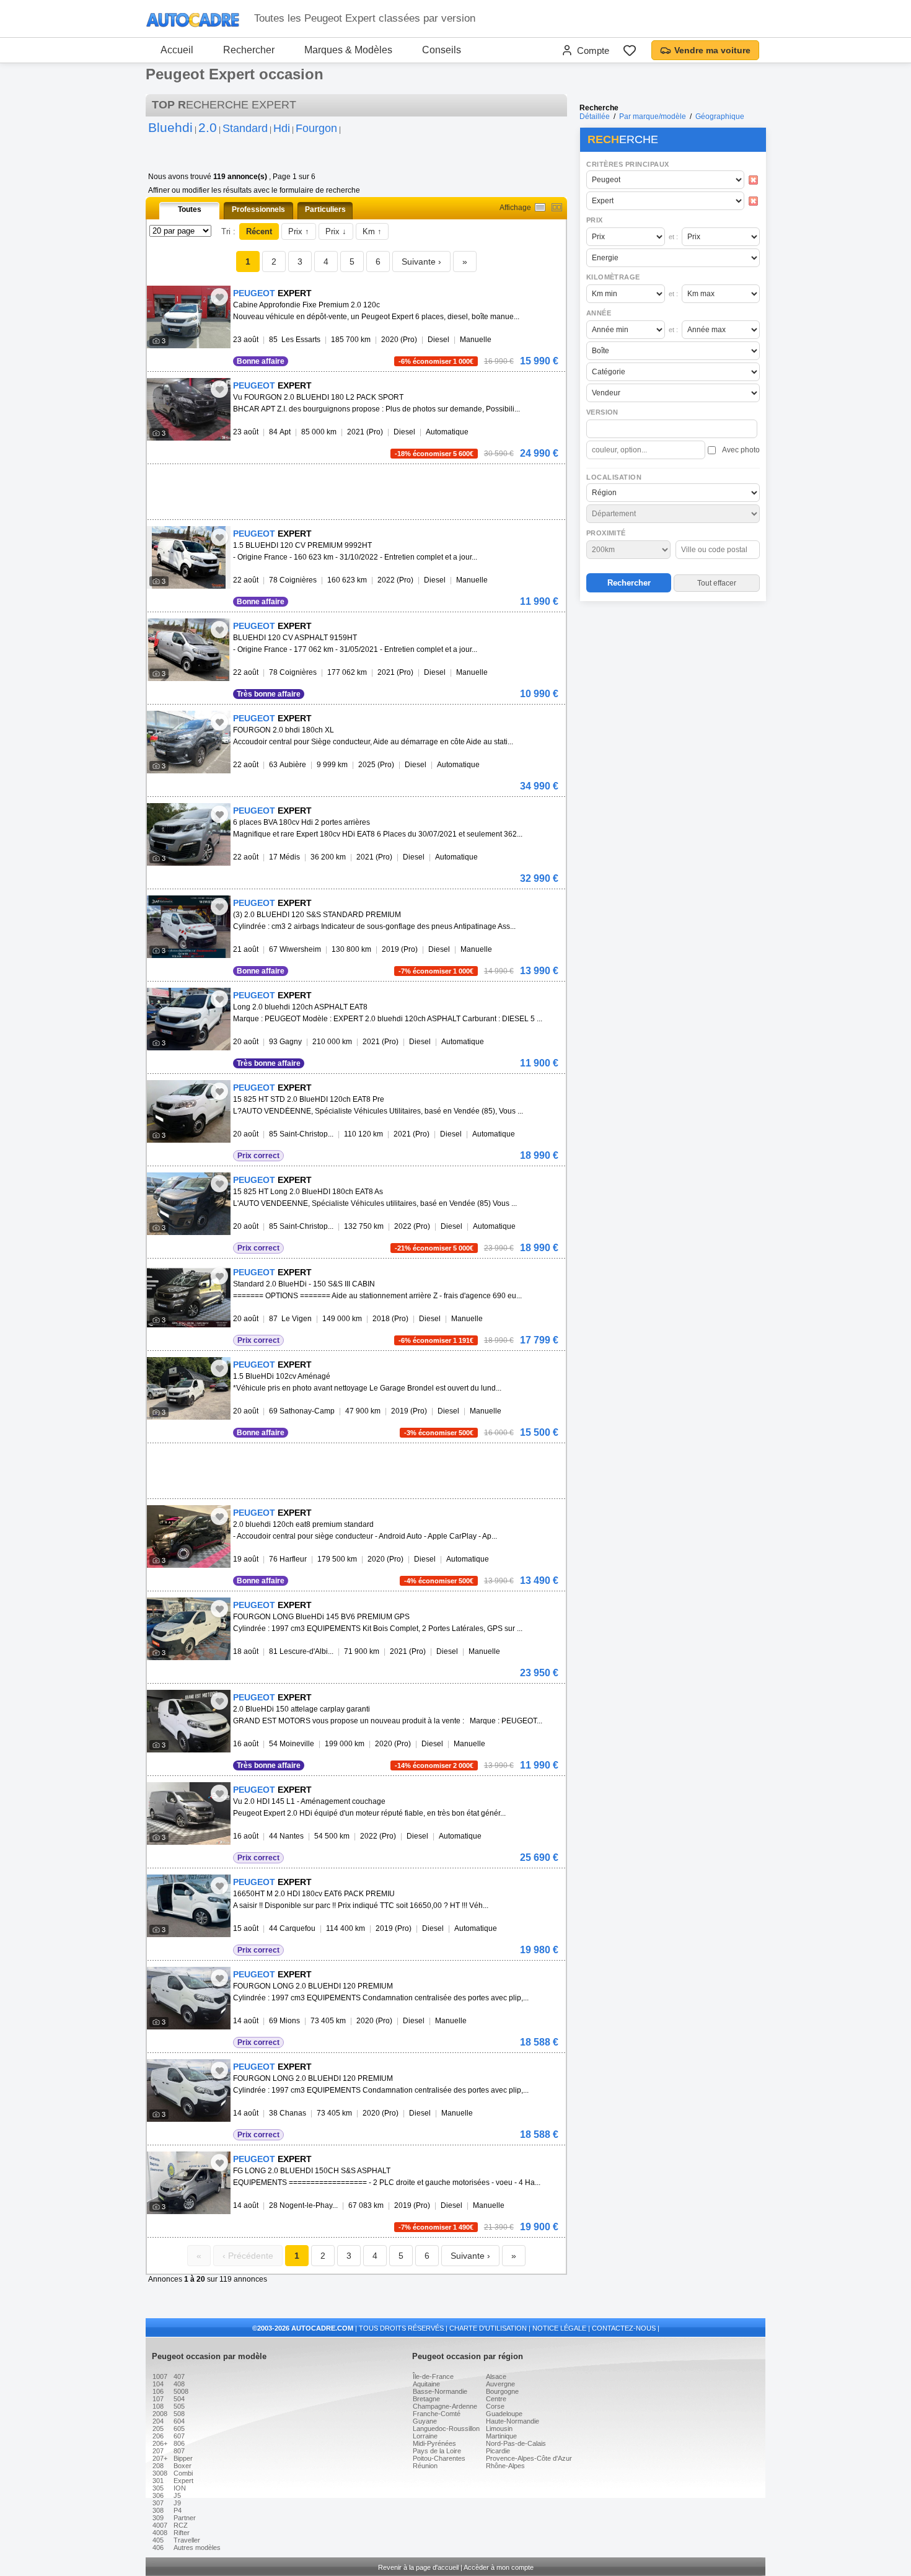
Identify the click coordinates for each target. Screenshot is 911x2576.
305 (158, 2488)
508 (179, 2414)
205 (158, 2429)
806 (179, 2443)
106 (158, 2391)
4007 (160, 2525)
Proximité (606, 533)
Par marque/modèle (653, 116)
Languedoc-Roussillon (446, 2429)
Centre (496, 2399)
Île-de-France (433, 2376)
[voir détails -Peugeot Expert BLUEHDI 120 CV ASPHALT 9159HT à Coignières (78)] (189, 650)
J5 (177, 2495)
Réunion (425, 2466)
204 (158, 2421)
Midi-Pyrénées (434, 2443)
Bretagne (426, 2399)
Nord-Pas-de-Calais (516, 2443)
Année (599, 313)
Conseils (442, 50)
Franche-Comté (437, 2414)
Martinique (501, 2436)
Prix (595, 220)
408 (179, 2384)
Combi (183, 2473)
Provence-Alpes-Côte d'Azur (529, 2458)
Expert (183, 2481)
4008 (160, 2533)
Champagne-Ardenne (445, 2406)
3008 (160, 2473)
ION (180, 2488)
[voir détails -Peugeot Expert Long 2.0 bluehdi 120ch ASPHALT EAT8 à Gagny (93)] (189, 1019)
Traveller (187, 2540)
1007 (160, 2376)
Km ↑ (372, 231)
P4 (178, 2510)
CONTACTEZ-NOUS (624, 2328)
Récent (259, 231)
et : (673, 237)
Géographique (720, 116)
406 (158, 2547)
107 (158, 2399)
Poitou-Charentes (439, 2458)
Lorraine (425, 2436)
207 (158, 2451)
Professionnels (258, 209)
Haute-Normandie (513, 2421)
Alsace (496, 2376)
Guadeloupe (504, 2414)
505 (179, 2406)
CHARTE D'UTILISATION (488, 2328)
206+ (160, 2443)
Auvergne (500, 2384)
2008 (160, 2414)
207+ (160, 2458)
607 (179, 2436)
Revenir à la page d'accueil (418, 2567)
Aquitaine (426, 2384)
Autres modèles (197, 2547)
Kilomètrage (613, 277)
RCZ (181, 2525)
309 (158, 2518)
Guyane (425, 2421)
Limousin (499, 2429)
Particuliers (325, 209)
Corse (495, 2406)
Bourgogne (502, 2391)
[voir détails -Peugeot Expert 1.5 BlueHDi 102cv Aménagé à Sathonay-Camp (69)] (189, 1388)
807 (179, 2451)
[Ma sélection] (630, 50)
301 (158, 2481)
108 (158, 2406)
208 (158, 2466)
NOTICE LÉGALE (559, 2328)
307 (158, 2503)
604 (179, 2421)
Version (602, 412)
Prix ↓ (336, 231)
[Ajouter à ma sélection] (219, 297)
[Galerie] (557, 207)
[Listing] (540, 207)
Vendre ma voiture (712, 50)
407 (179, 2376)
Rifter (182, 2533)
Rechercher (249, 50)
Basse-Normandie (440, 2391)
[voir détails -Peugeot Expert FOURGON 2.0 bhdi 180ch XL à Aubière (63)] (189, 742)
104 (158, 2384)
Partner (185, 2518)
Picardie (498, 2451)
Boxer (183, 2466)
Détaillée (595, 116)
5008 (181, 2391)
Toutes (190, 209)
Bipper (183, 2458)
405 (158, 2540)
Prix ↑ (299, 231)
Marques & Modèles (348, 50)
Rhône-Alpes (505, 2466)
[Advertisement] (672, 685)
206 (158, 2436)
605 (179, 2429)
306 (158, 2495)
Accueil (177, 50)
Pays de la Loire (437, 2451)
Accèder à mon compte (499, 2567)
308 (158, 2510)
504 (179, 2399)
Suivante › (421, 262)
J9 (177, 2503)
